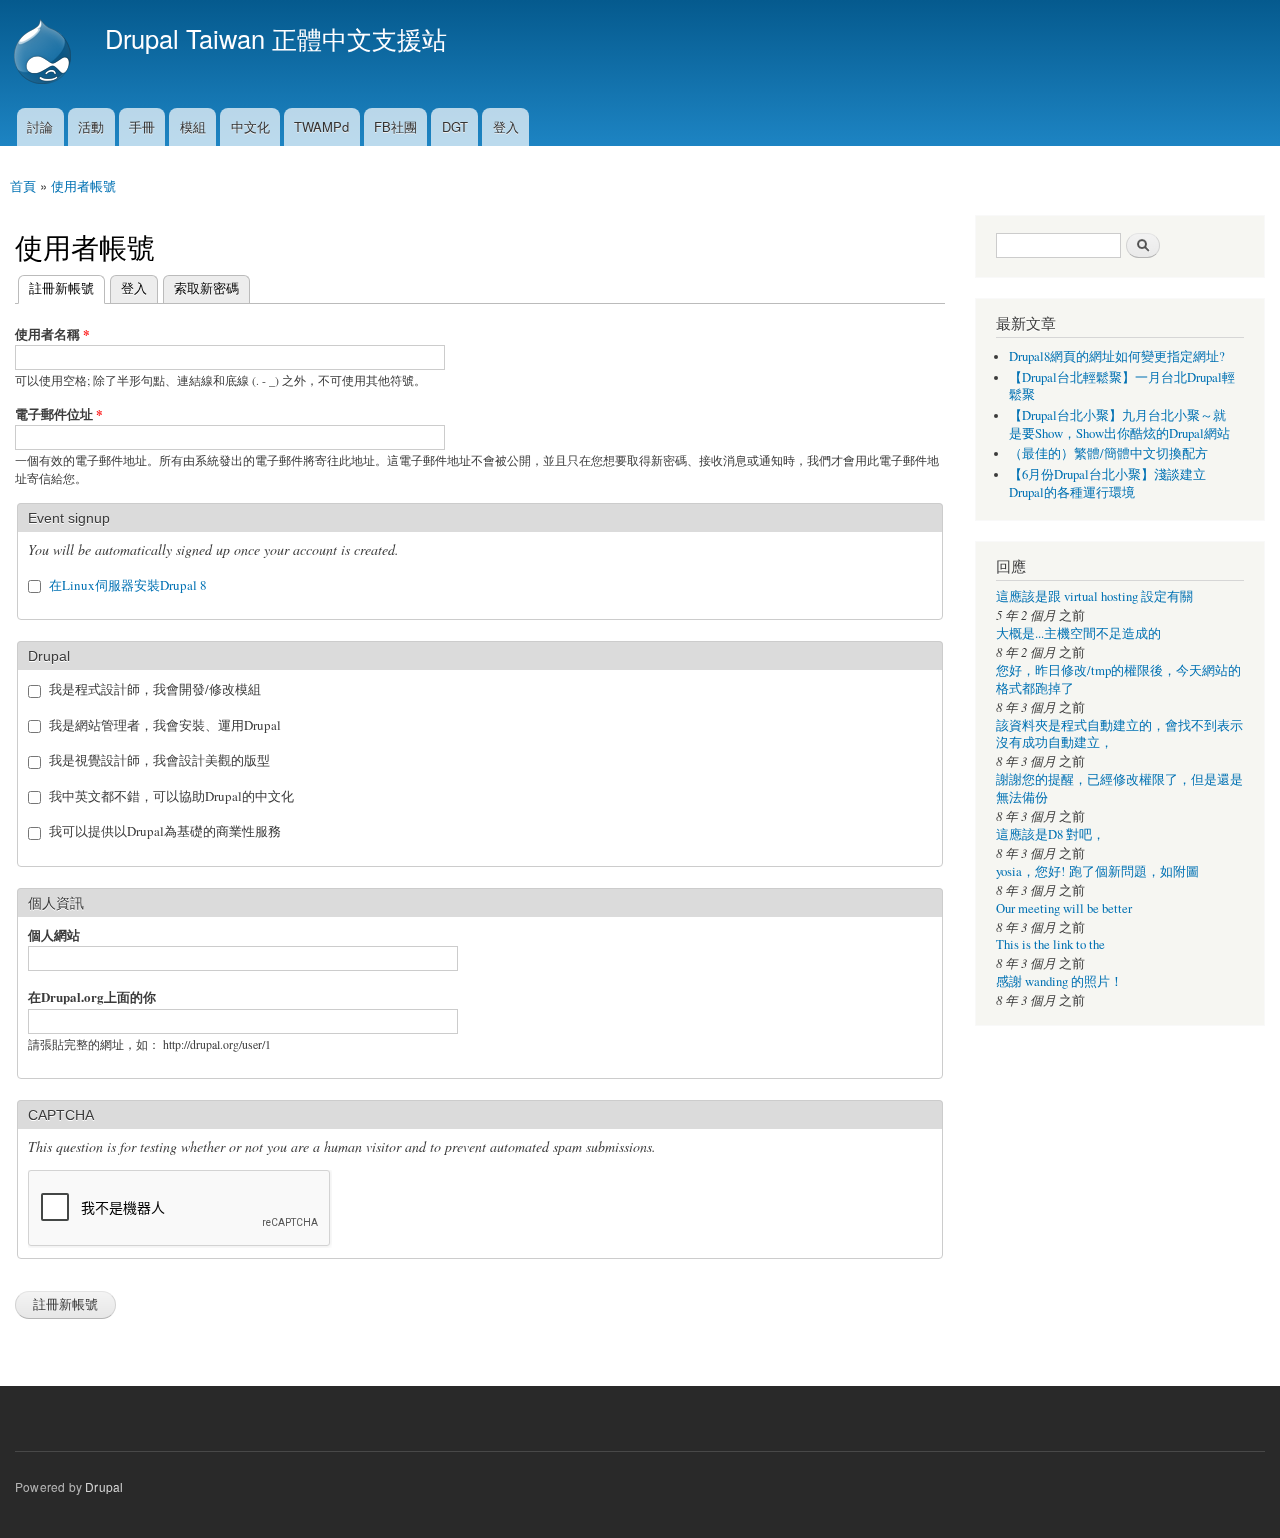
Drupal (104, 1486)
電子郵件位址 (59, 413)
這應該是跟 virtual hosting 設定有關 (1094, 596)
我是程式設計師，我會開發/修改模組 (155, 689)
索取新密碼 (206, 287)
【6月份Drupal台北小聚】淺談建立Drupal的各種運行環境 (1107, 483)
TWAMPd (321, 126)
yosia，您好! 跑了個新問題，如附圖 (1097, 871)
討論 (40, 126)
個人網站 (54, 934)
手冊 (142, 126)
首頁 (23, 185)
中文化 (250, 126)
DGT (455, 126)
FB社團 (395, 126)
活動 (91, 126)
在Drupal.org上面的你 (92, 996)
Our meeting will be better (1064, 908)
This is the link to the (1050, 944)
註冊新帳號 (56, 287)
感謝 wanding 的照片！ (1059, 981)
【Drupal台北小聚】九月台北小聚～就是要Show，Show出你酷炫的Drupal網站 (1119, 424)
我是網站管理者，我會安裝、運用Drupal (165, 725)
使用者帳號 (83, 185)
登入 (506, 126)
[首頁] (45, 54)
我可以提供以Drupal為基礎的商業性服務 (165, 831)
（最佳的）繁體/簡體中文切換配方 (1108, 453)
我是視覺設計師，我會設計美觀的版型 (159, 760)
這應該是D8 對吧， (1050, 834)
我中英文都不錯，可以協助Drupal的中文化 (171, 796)
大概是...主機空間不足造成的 (1078, 633)
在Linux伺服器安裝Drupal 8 (128, 585)
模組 (193, 126)
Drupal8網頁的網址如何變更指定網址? (1117, 356)
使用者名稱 (52, 333)
